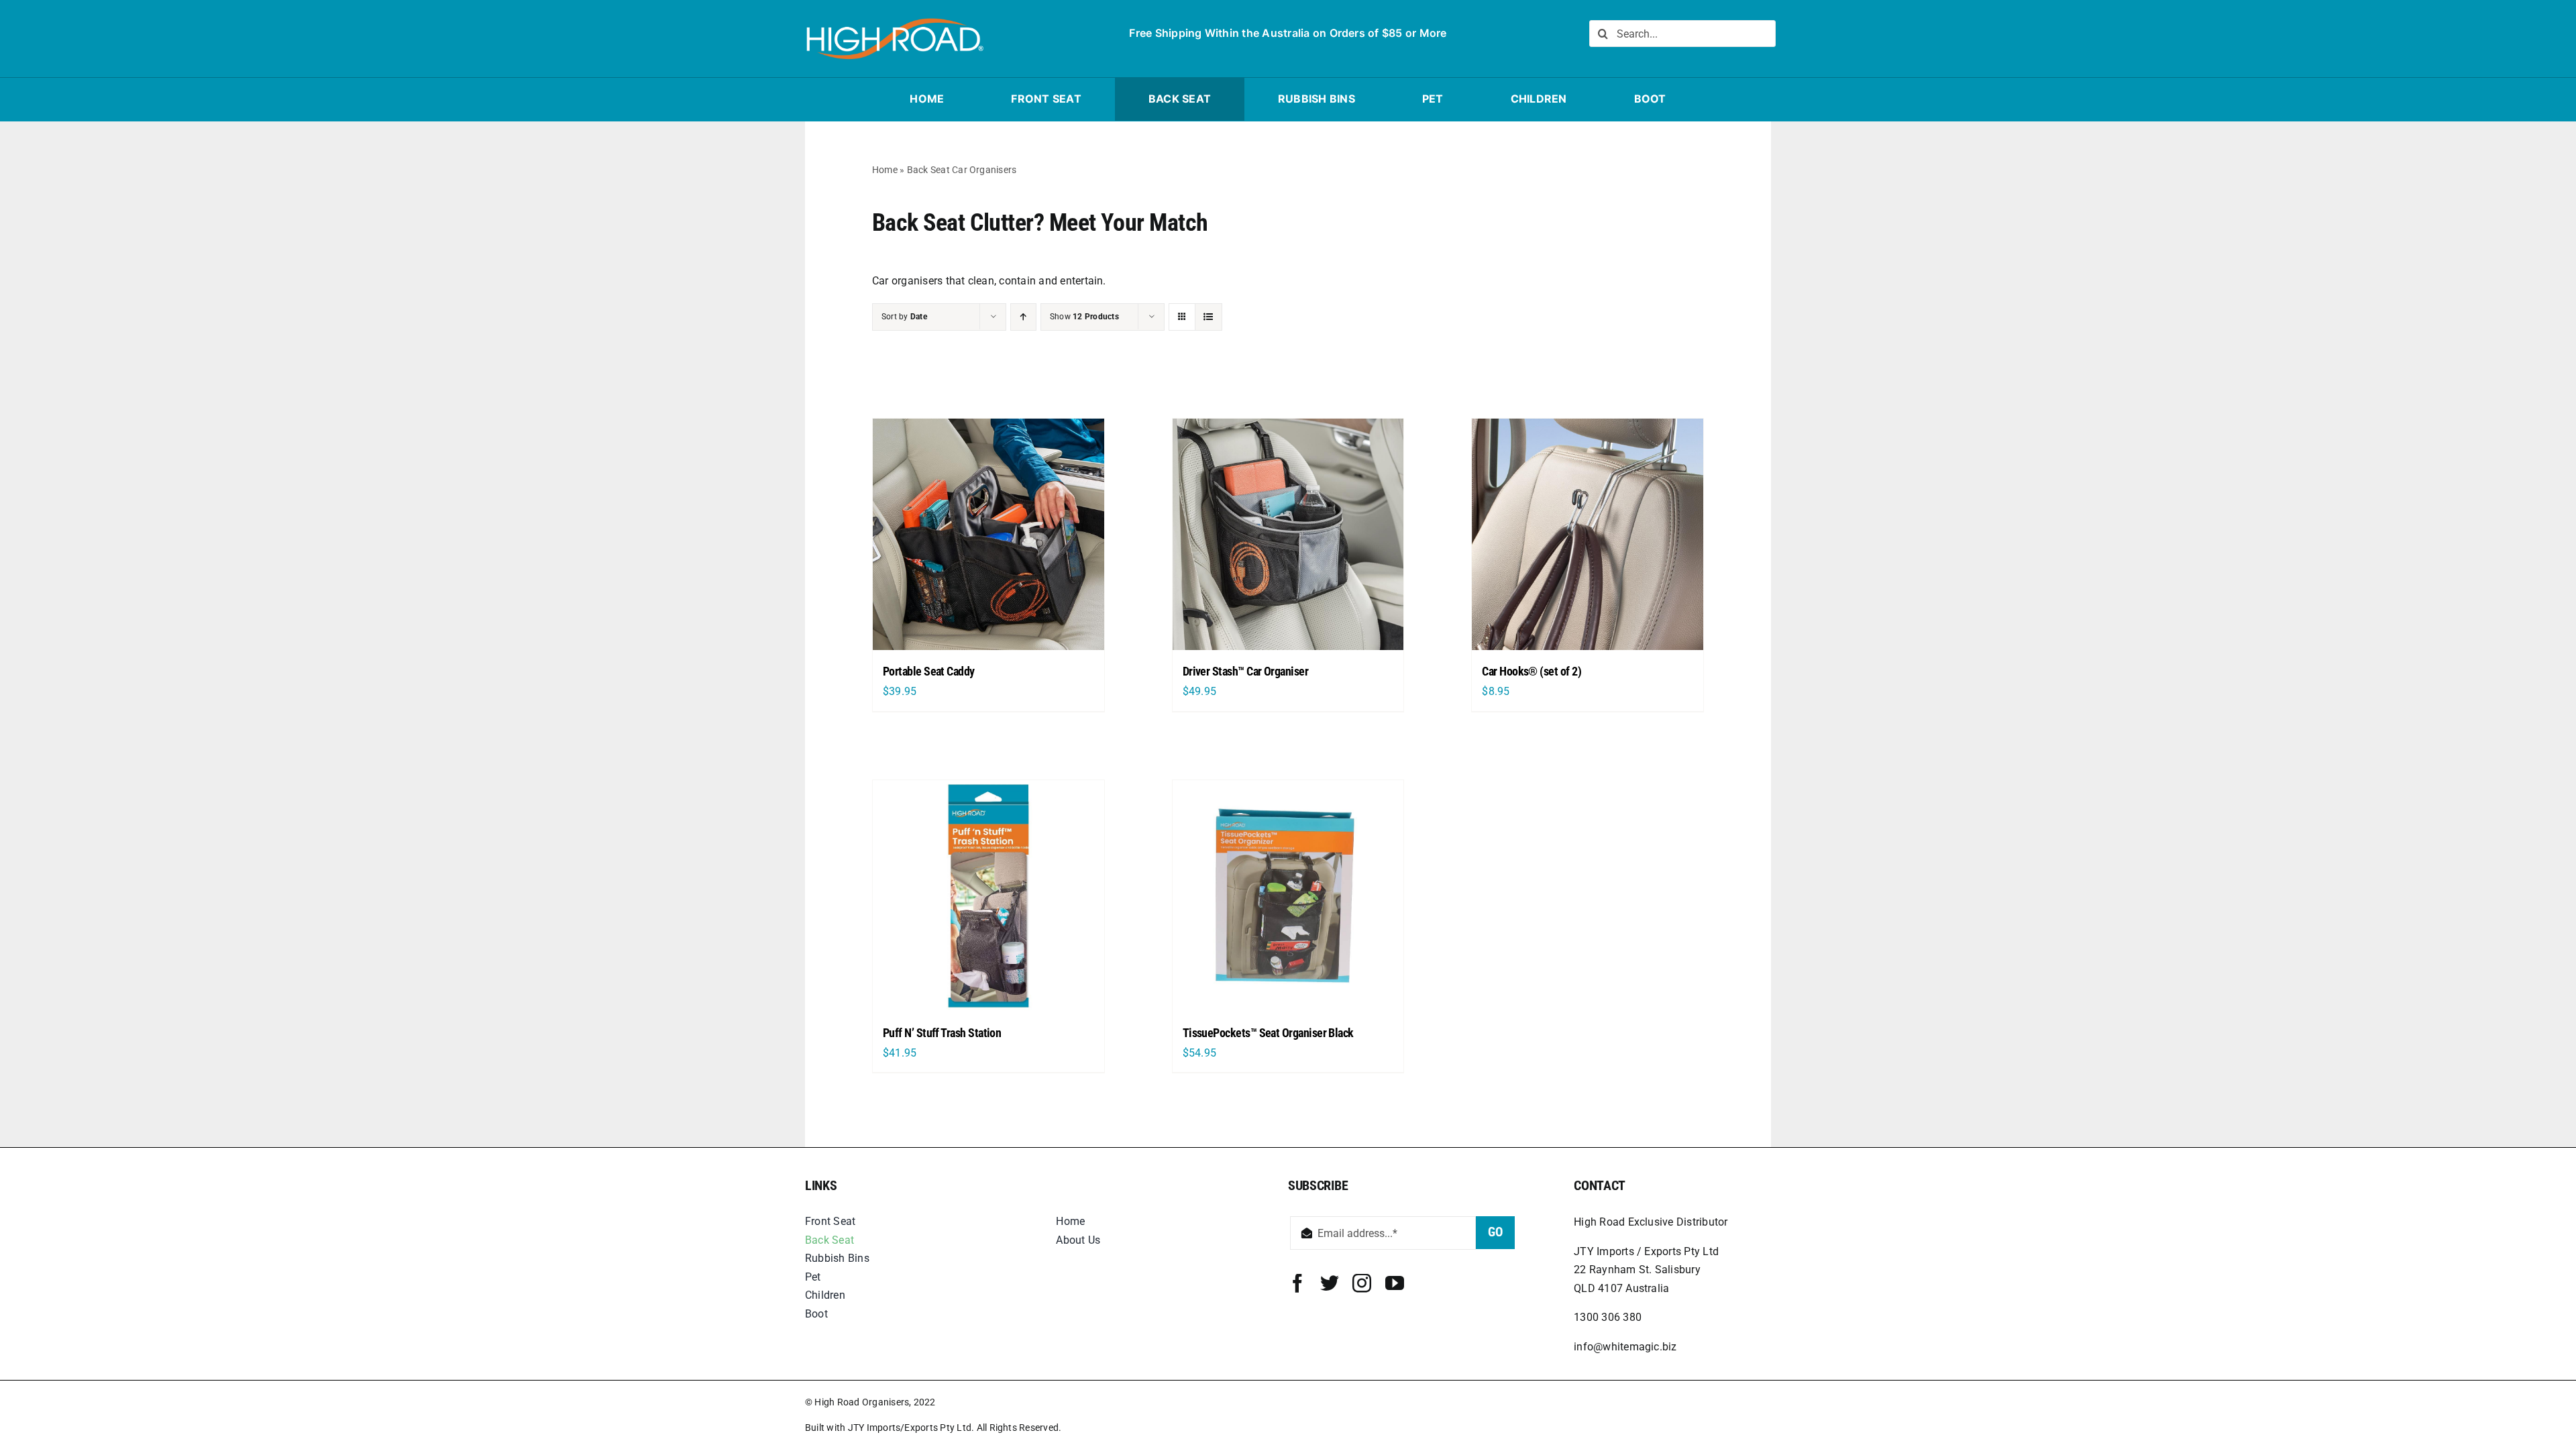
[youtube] (1395, 1283)
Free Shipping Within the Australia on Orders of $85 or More (1288, 33)
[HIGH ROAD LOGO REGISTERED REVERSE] (894, 18)
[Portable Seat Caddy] (988, 534)
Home (885, 170)
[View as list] (1209, 317)
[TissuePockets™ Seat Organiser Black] (1288, 896)
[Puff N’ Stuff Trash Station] (988, 896)
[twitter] (1330, 1283)
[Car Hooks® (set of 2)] (1588, 534)
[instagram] (1362, 1283)
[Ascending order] (1023, 317)
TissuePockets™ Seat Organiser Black (1268, 1033)
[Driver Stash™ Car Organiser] (1288, 534)
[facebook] (1297, 1283)
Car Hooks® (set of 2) (1532, 671)
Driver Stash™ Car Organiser (1245, 671)
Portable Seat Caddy (929, 671)
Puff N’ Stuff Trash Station (942, 1033)
